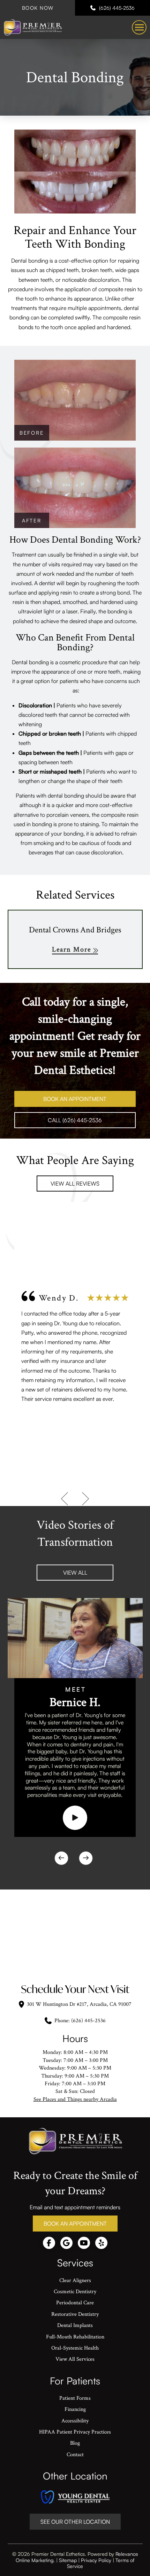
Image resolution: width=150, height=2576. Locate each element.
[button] (139, 28)
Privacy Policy (96, 2560)
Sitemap (68, 2560)
